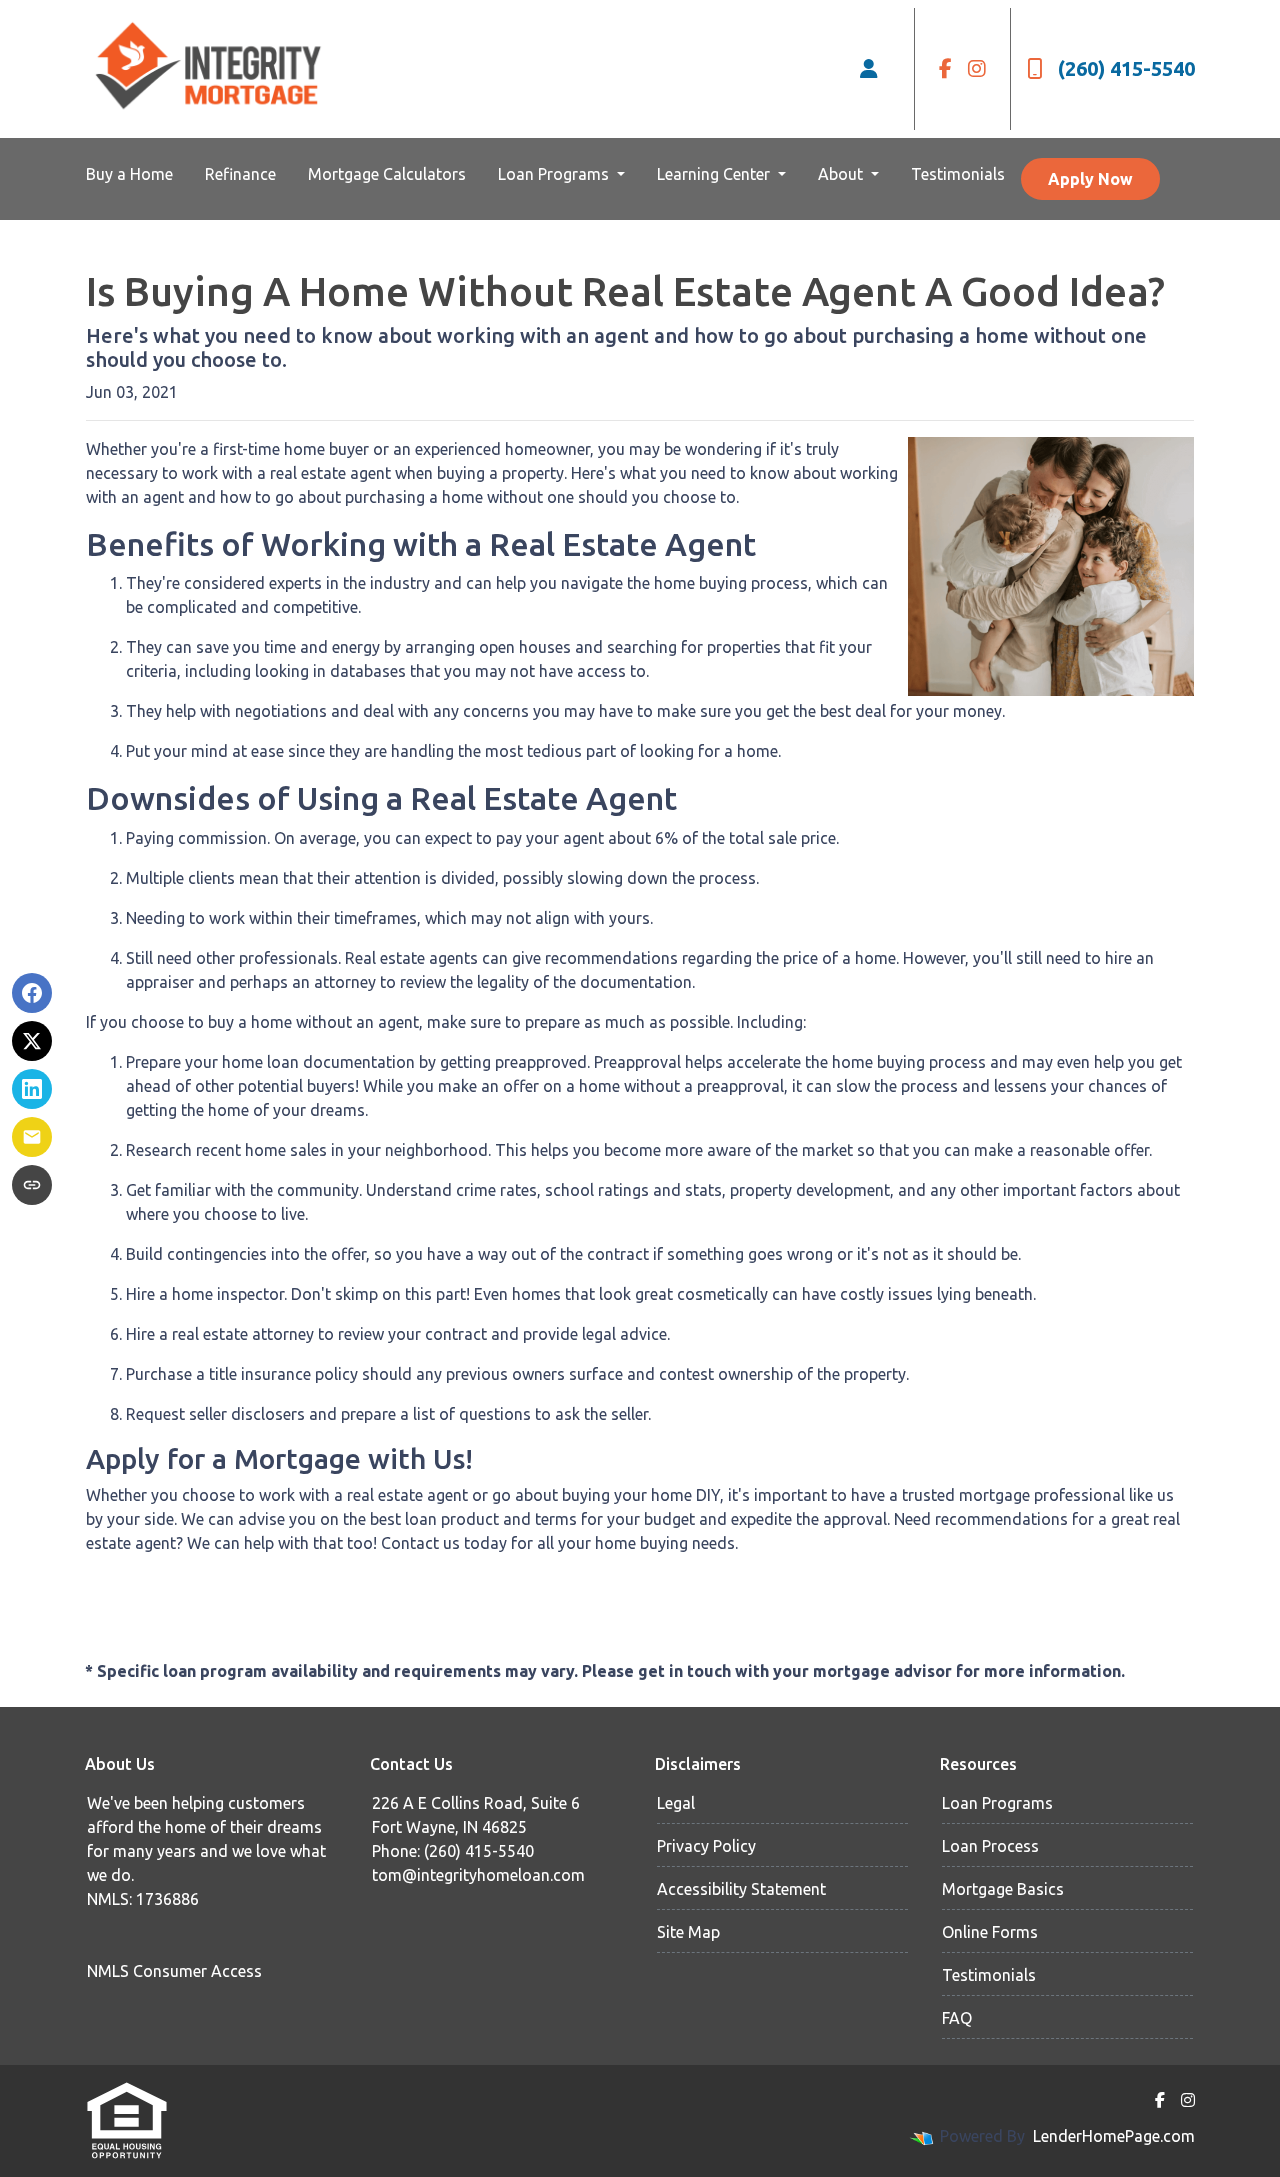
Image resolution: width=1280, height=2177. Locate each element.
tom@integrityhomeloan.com (478, 1875)
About (842, 174)
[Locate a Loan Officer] (869, 69)
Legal (676, 1803)
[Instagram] (977, 69)
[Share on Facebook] (32, 993)
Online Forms (990, 1932)
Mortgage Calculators (387, 174)
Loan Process (990, 1846)
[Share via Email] (32, 1137)
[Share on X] (32, 1041)
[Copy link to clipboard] (32, 1185)
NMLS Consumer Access (174, 1971)
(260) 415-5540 (1126, 68)
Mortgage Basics (1003, 1889)
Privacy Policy (706, 1846)
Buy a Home (129, 174)
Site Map (688, 1932)
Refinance (240, 174)
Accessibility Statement (741, 1889)
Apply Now (1090, 179)
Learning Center (715, 174)
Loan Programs (555, 174)
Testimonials (958, 174)
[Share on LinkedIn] (32, 1089)
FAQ (957, 2018)
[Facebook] (945, 69)
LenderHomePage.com (1114, 2136)
